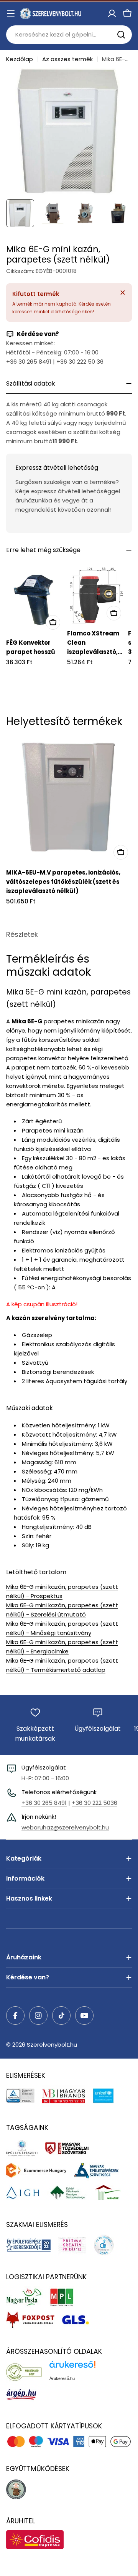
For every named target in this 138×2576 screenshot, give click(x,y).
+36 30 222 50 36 (80, 362)
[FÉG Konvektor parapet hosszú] (35, 600)
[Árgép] (25, 2394)
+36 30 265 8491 (29, 362)
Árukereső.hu (62, 2378)
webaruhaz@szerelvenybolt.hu (65, 1827)
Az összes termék (67, 59)
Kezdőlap (20, 59)
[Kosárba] (53, 622)
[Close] (123, 293)
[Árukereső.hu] (28, 2372)
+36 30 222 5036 (94, 1803)
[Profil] (112, 13)
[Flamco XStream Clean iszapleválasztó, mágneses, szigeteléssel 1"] (96, 595)
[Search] (121, 35)
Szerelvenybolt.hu (52, 2045)
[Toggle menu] (11, 13)
